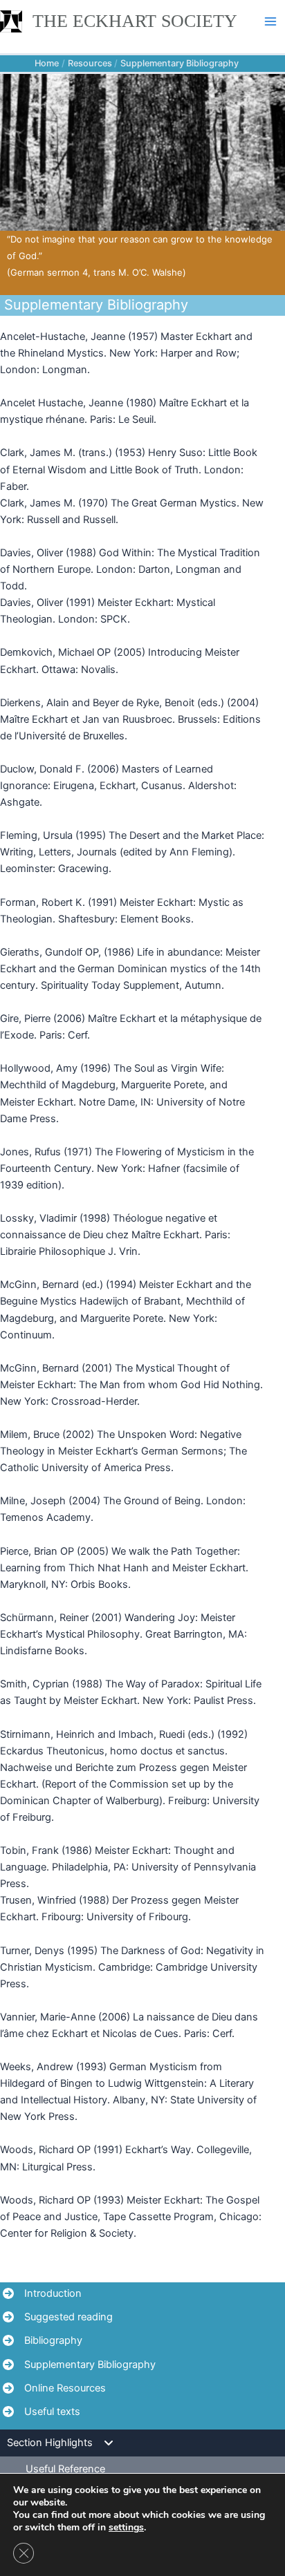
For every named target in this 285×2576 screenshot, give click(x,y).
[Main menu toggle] (270, 21)
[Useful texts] (42, 2412)
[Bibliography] (43, 2340)
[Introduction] (42, 2293)
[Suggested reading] (58, 2317)
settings (126, 2528)
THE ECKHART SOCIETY (135, 21)
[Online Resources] (54, 2388)
